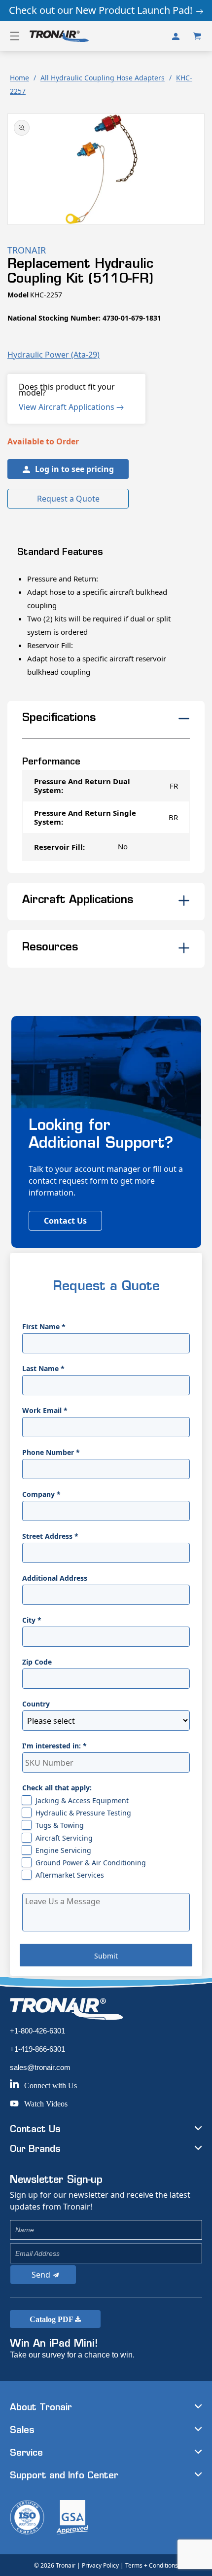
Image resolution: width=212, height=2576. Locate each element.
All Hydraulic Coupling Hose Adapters (103, 78)
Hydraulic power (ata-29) (53, 355)
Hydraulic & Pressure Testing (83, 1813)
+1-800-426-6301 (37, 2031)
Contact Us (65, 1221)
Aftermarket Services (70, 1875)
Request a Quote (68, 499)
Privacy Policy (100, 2565)
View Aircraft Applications (68, 407)
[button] (15, 36)
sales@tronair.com (40, 2067)
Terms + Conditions (152, 2565)
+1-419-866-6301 (37, 2049)
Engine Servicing (63, 1850)
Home (19, 78)
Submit (106, 1956)
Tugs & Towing (60, 1825)
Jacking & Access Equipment (82, 1800)
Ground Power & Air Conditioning (91, 1863)
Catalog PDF (52, 2319)
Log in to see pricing (74, 469)
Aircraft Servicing (64, 1838)
